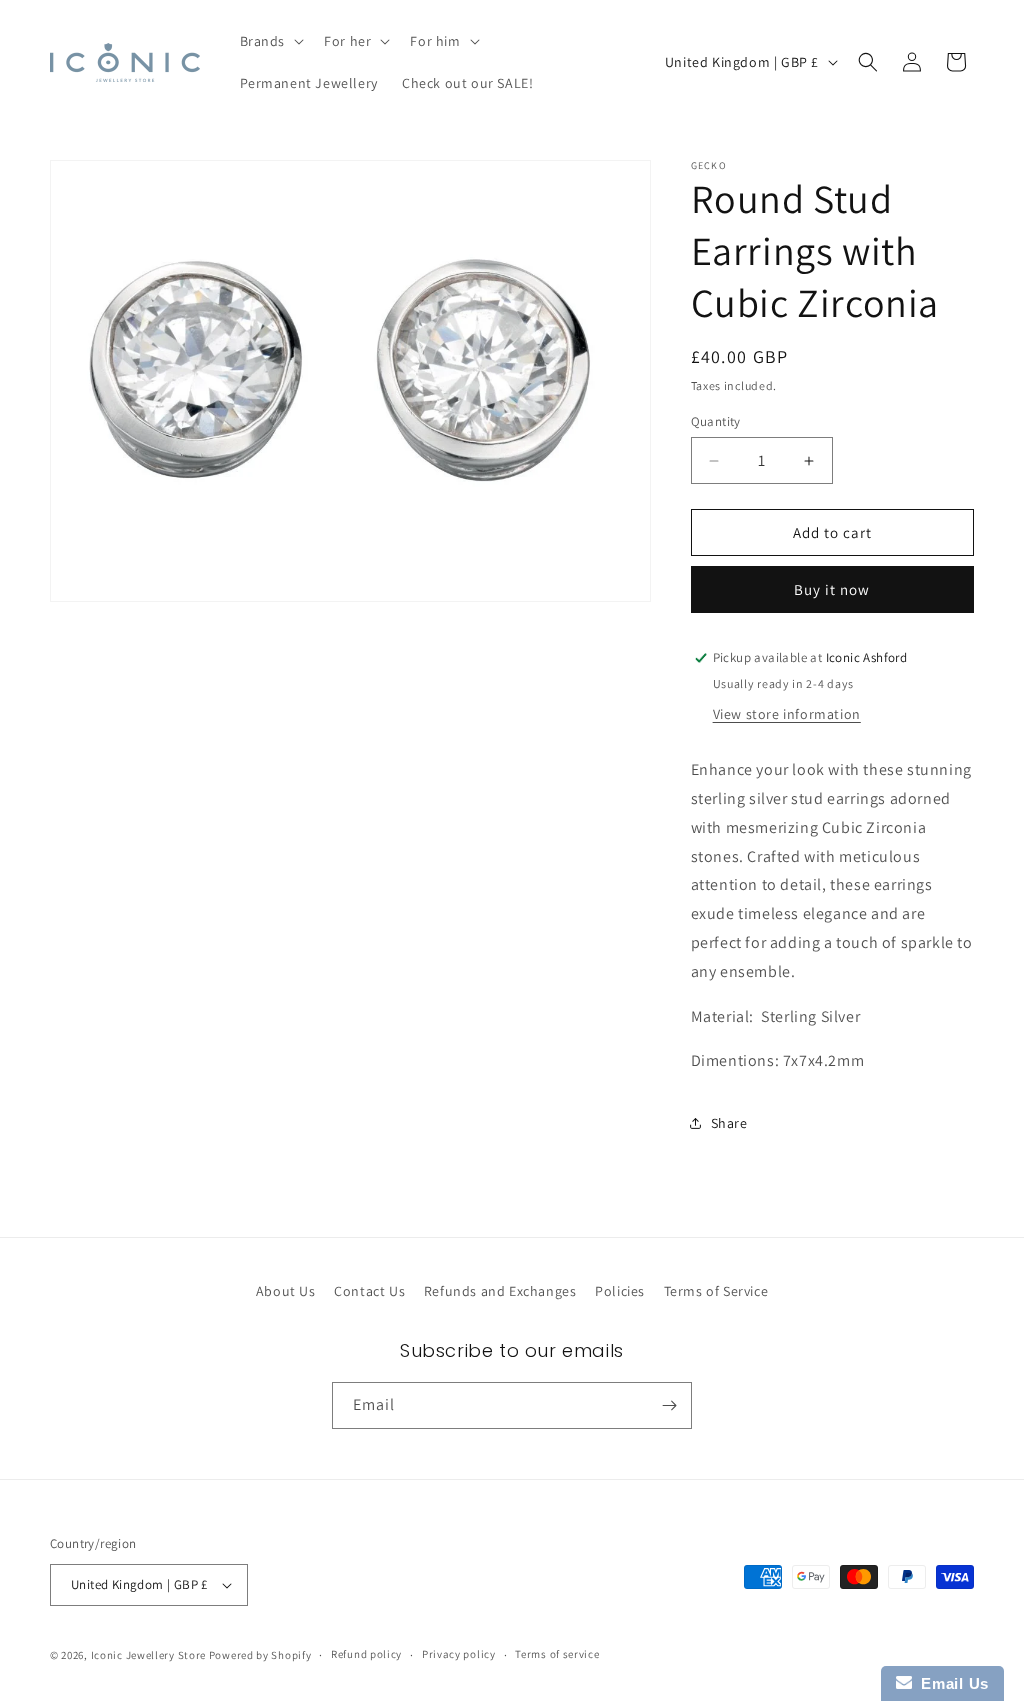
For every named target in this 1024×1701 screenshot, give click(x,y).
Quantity (716, 421)
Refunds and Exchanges (500, 1291)
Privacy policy (459, 1654)
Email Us (950, 1683)
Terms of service (557, 1654)
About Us (286, 1291)
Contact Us (369, 1291)
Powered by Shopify (260, 1655)
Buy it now (832, 589)
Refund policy (366, 1654)
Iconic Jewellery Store (148, 1655)
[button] (270, 41)
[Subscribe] (669, 1405)
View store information (787, 714)
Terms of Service (716, 1291)
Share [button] (729, 1123)
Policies (620, 1291)
